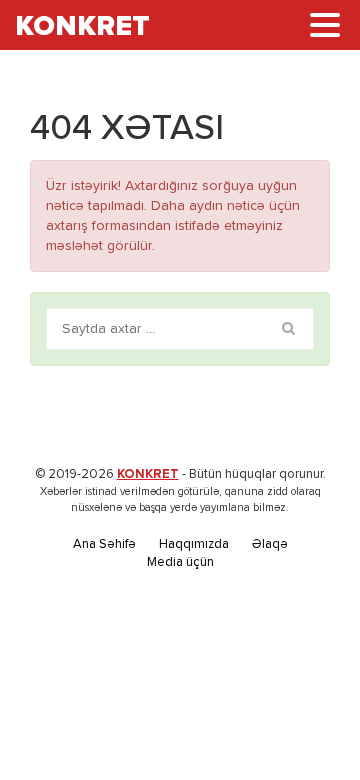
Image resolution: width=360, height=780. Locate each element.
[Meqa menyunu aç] (325, 25)
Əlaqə (270, 544)
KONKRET (148, 474)
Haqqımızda (194, 544)
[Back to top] (304, 724)
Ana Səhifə (104, 544)
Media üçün (180, 562)
